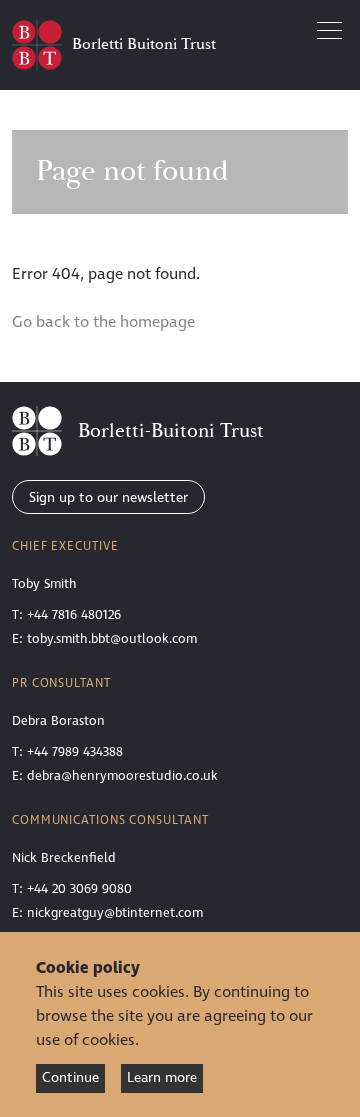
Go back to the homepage (103, 322)
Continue (70, 1077)
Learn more (162, 1077)
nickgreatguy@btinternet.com (115, 913)
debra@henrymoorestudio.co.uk (122, 776)
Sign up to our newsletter (108, 497)
